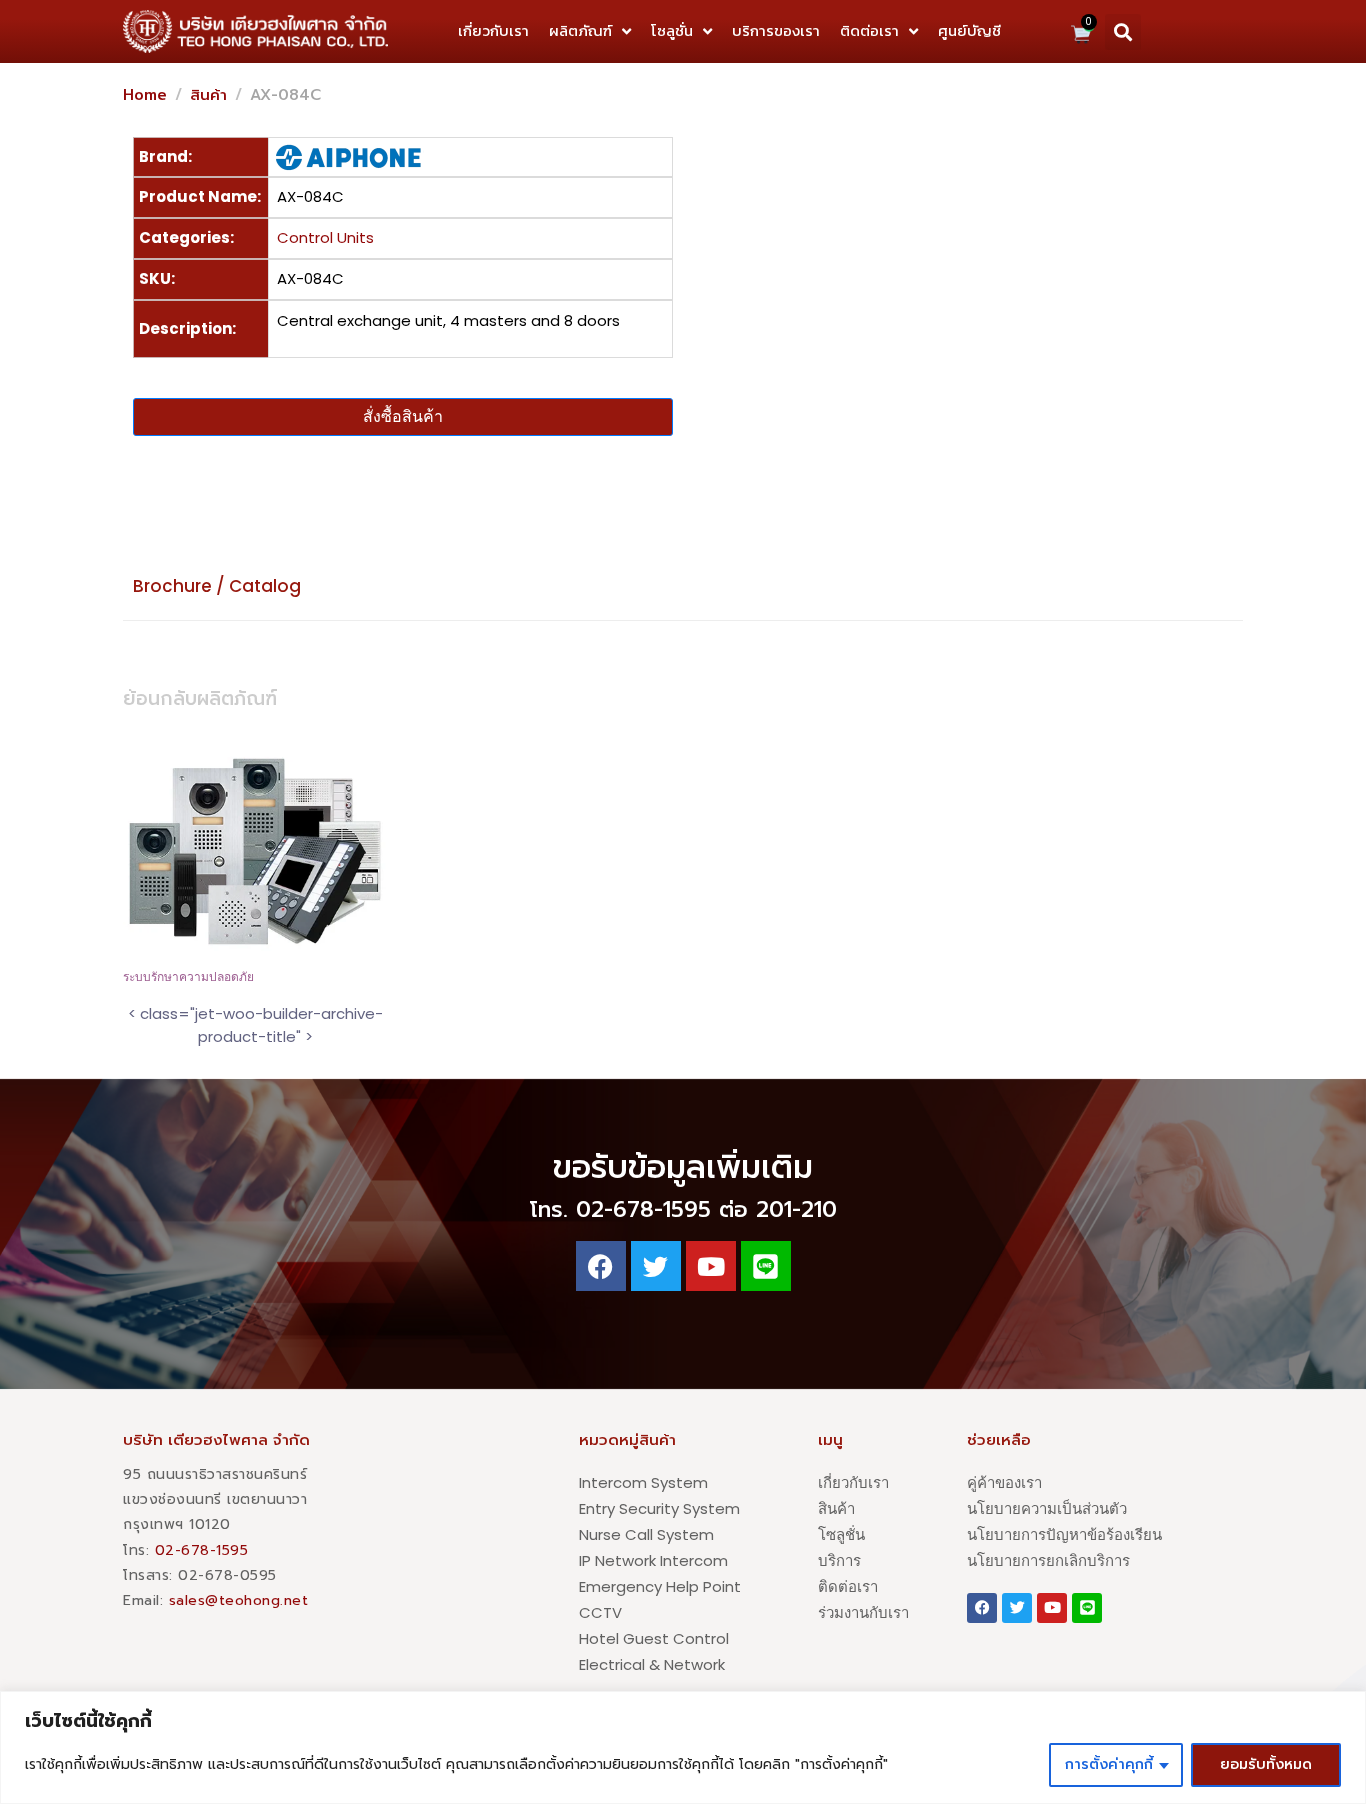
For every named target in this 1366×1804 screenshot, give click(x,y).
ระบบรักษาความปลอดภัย (188, 977)
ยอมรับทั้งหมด (1266, 1764)
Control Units (325, 237)
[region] (683, 1747)
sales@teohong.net (239, 1600)
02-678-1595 (202, 1550)
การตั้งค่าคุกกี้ (1109, 1764)
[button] (1123, 32)
